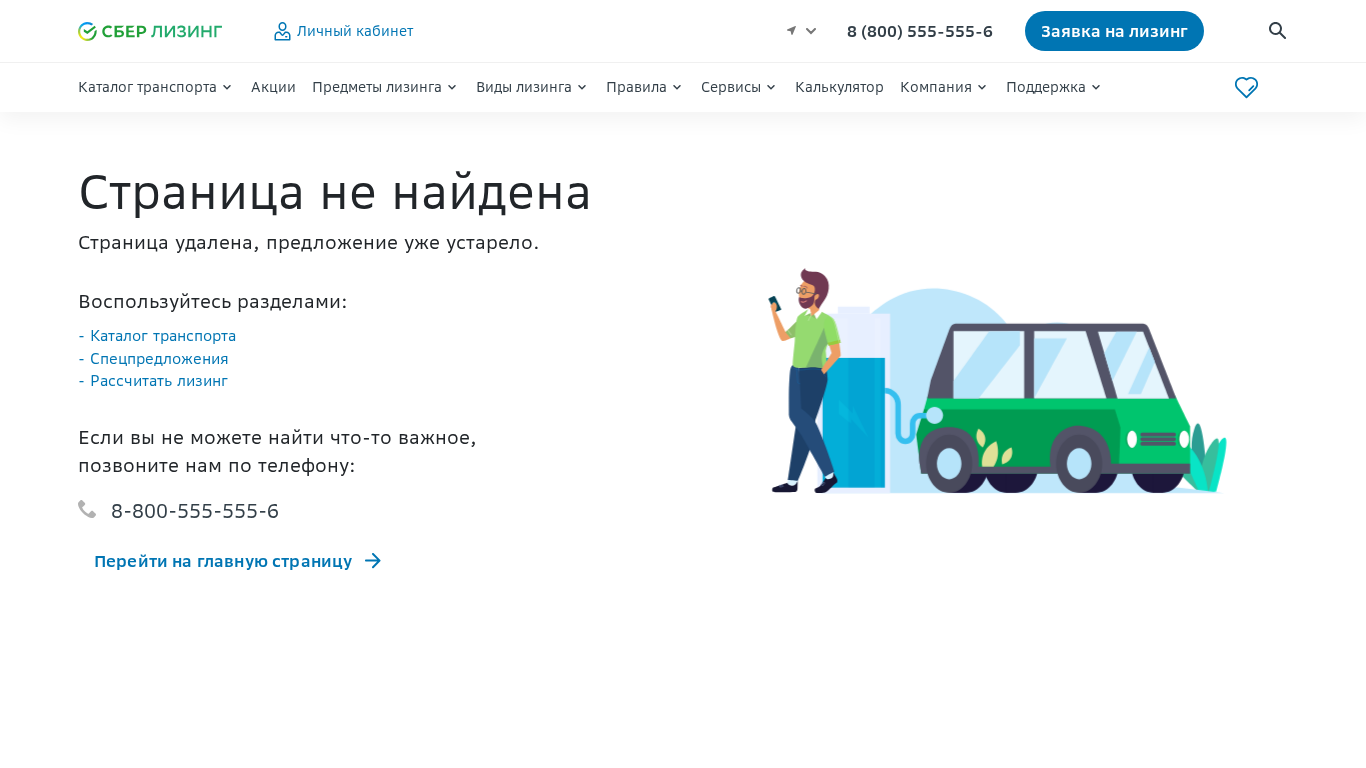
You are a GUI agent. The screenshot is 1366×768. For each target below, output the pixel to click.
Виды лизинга (524, 87)
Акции (273, 87)
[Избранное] (1246, 87)
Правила (636, 87)
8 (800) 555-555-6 (920, 31)
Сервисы (731, 87)
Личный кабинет (355, 31)
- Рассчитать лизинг (153, 380)
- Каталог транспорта (157, 335)
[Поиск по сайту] (1277, 31)
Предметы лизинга (377, 87)
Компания (936, 87)
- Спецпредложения (153, 358)
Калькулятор (839, 87)
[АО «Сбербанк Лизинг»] (159, 31)
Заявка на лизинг (1114, 31)
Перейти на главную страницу (223, 561)
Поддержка (1046, 87)
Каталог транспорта (147, 87)
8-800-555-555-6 (195, 510)
